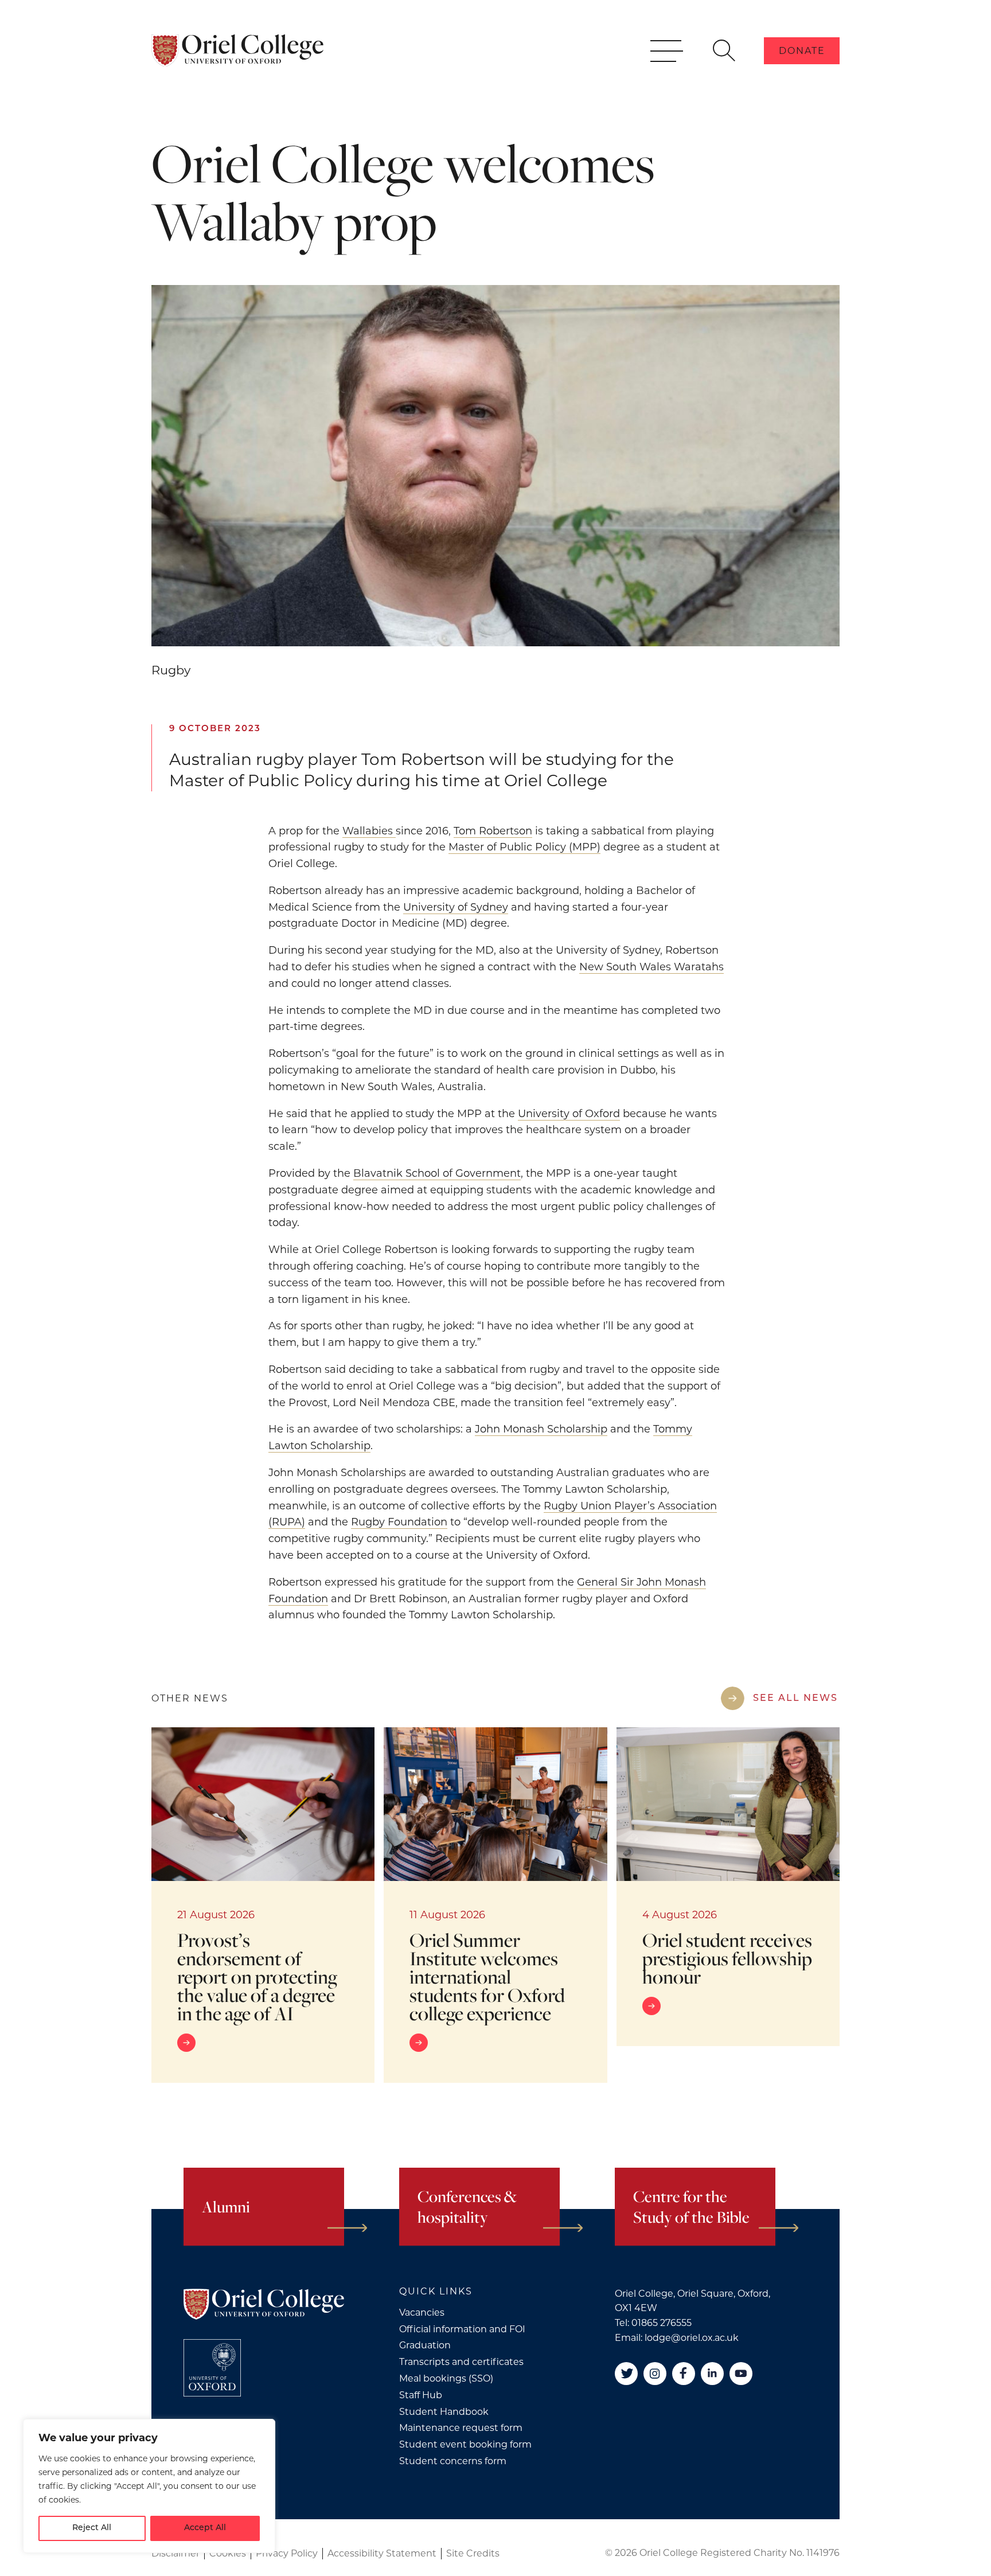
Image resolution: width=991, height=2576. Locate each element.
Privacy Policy (287, 2553)
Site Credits (473, 2553)
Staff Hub (421, 2395)
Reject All (92, 2528)
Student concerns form (453, 2461)
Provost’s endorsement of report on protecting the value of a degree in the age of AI (257, 1976)
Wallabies (369, 831)
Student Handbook (444, 2412)
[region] (149, 2486)
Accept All (205, 2528)
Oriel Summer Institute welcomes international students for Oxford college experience (487, 1976)
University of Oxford (569, 1114)
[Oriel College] (237, 50)
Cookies (228, 2553)
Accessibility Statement (382, 2553)
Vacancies (422, 2312)
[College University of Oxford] (212, 2368)
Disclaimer (175, 2553)
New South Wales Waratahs (651, 967)
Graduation (425, 2345)
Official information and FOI (462, 2329)
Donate (802, 51)
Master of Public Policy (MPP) (524, 847)
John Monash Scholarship (541, 1429)
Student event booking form (465, 2444)
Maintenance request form (461, 2428)
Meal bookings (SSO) (446, 2378)
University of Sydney (456, 907)
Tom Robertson (493, 831)
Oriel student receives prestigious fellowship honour (727, 1958)
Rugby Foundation (399, 1522)
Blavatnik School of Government (437, 1173)
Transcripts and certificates (461, 2362)
